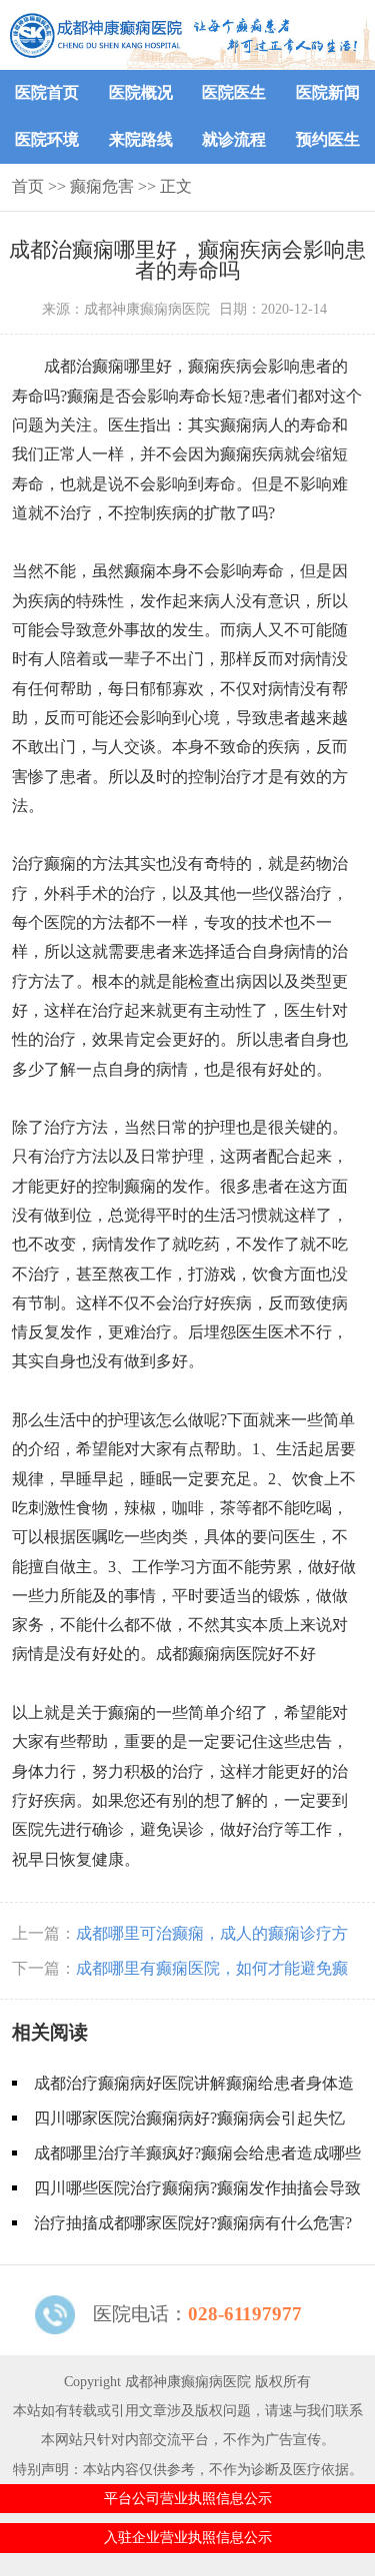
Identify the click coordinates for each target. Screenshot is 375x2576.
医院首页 (47, 92)
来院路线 (141, 139)
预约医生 (328, 139)
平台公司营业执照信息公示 (188, 2498)
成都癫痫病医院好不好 (236, 1654)
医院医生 (234, 92)
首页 (28, 186)
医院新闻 (328, 92)
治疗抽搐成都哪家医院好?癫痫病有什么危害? (193, 2223)
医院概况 (141, 92)
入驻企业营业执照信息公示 (188, 2537)
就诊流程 (234, 139)
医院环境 (47, 139)
